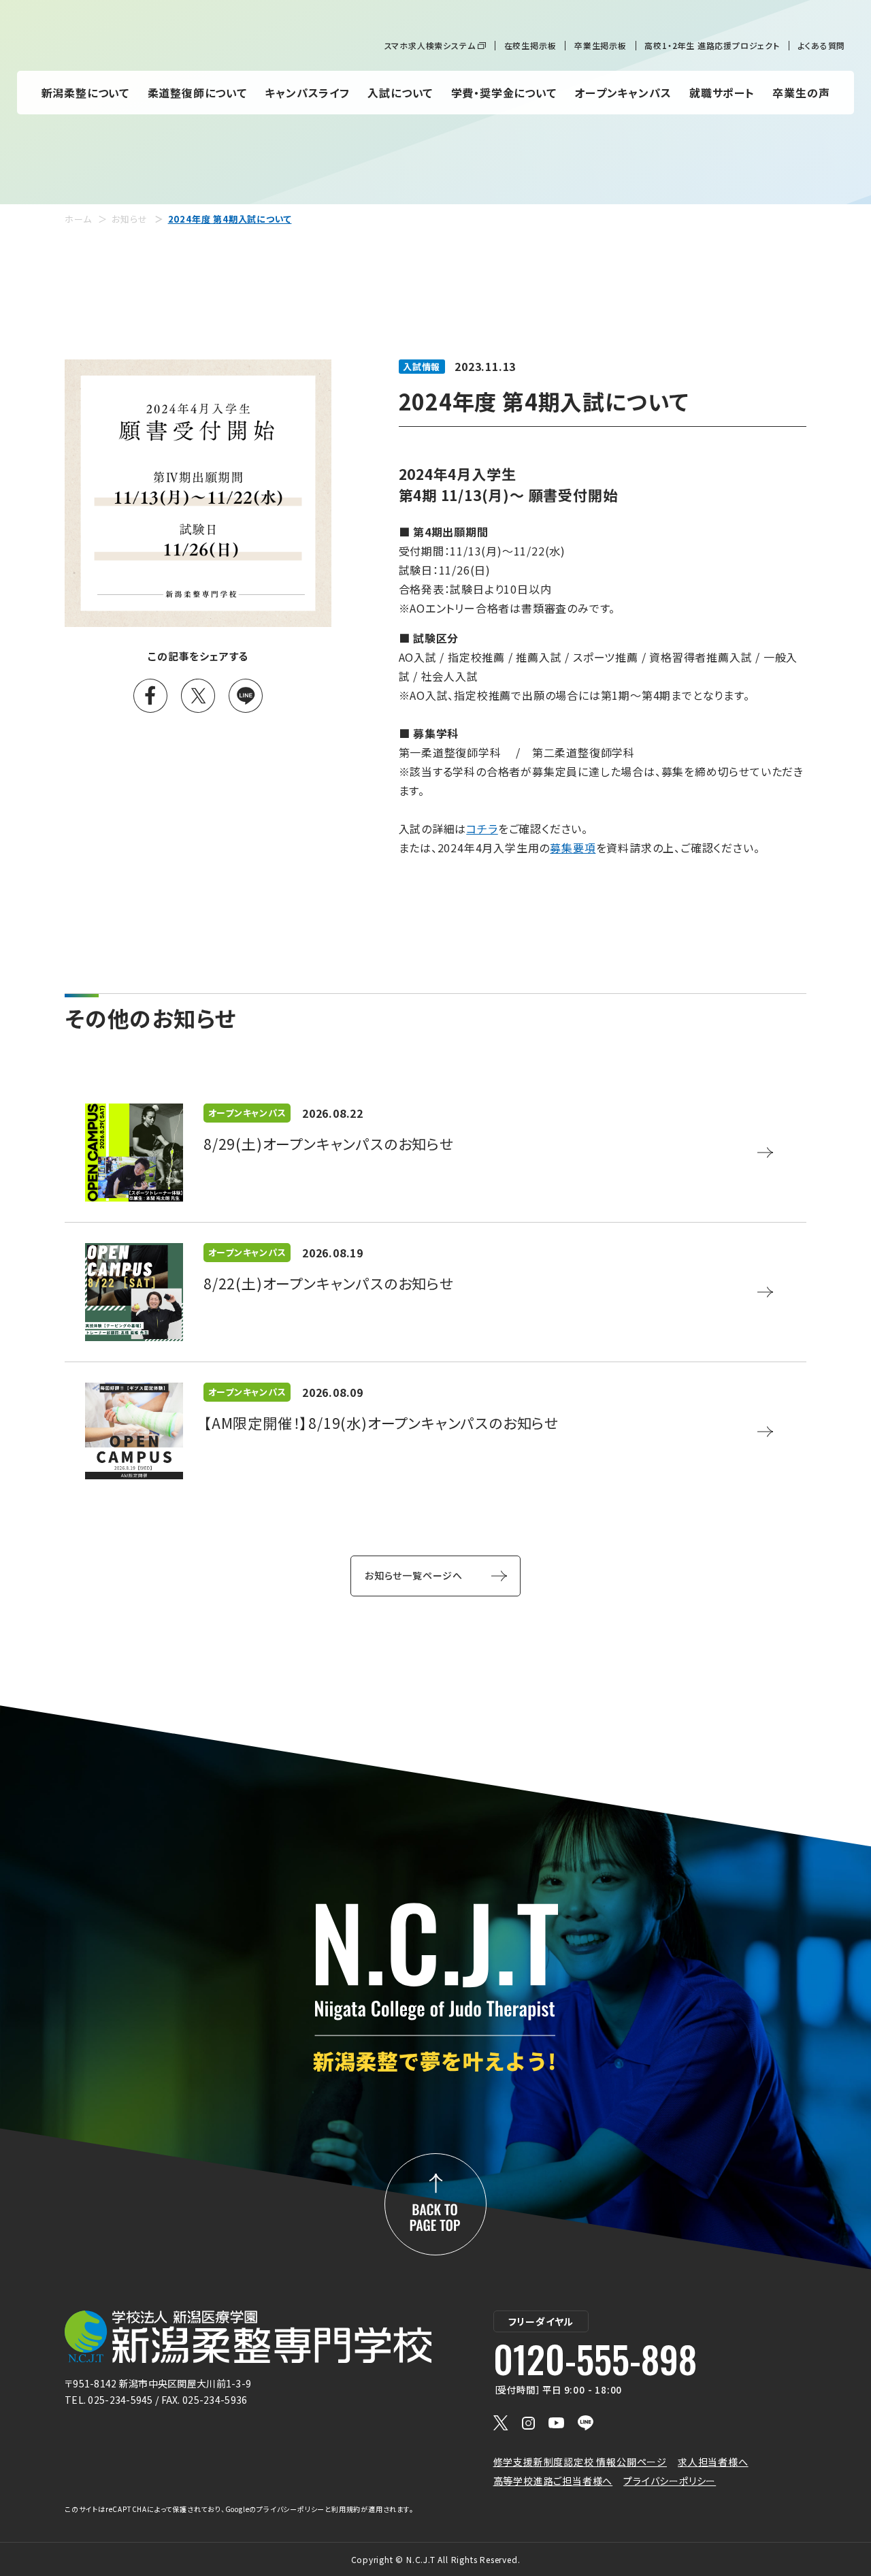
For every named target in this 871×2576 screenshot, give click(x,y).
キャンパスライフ (307, 93)
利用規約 (346, 2509)
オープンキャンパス (623, 93)
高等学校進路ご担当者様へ (553, 2481)
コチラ (482, 828)
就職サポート (722, 93)
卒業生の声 (801, 93)
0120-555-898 (595, 2359)
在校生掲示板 (530, 45)
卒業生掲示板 (601, 45)
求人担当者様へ (713, 2462)
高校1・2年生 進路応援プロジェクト (712, 45)
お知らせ (129, 219)
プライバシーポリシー (670, 2481)
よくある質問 (821, 45)
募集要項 (573, 848)
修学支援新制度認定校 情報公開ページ (580, 2462)
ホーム (78, 219)
